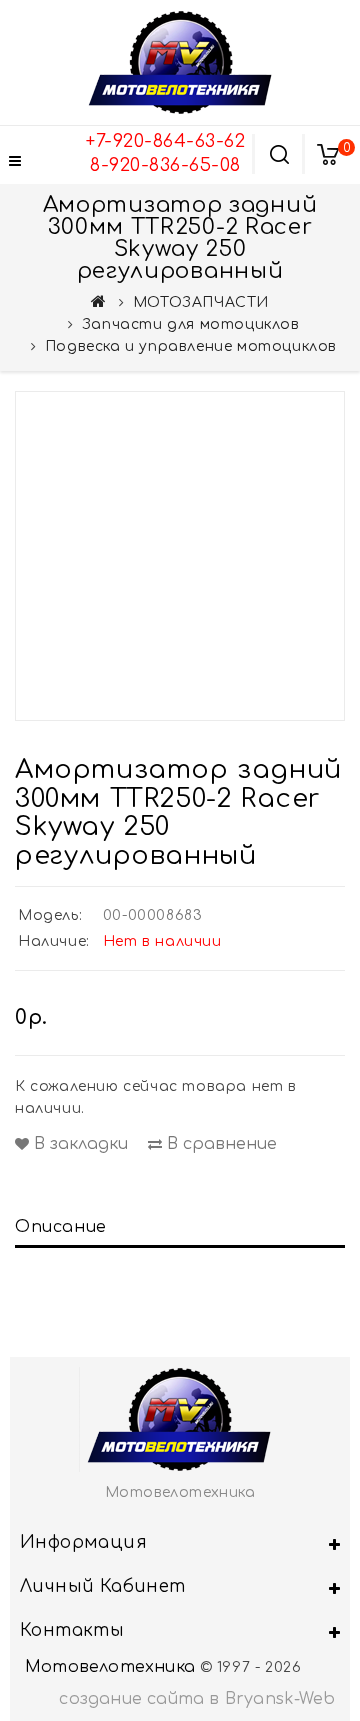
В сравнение (219, 1144)
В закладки (78, 1144)
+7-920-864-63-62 (165, 141)
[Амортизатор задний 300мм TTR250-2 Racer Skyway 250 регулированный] (180, 556)
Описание (61, 1227)
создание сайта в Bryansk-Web (197, 1699)
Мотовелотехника (110, 1667)
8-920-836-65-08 (165, 165)
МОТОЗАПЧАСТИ (201, 302)
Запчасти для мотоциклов (191, 324)
